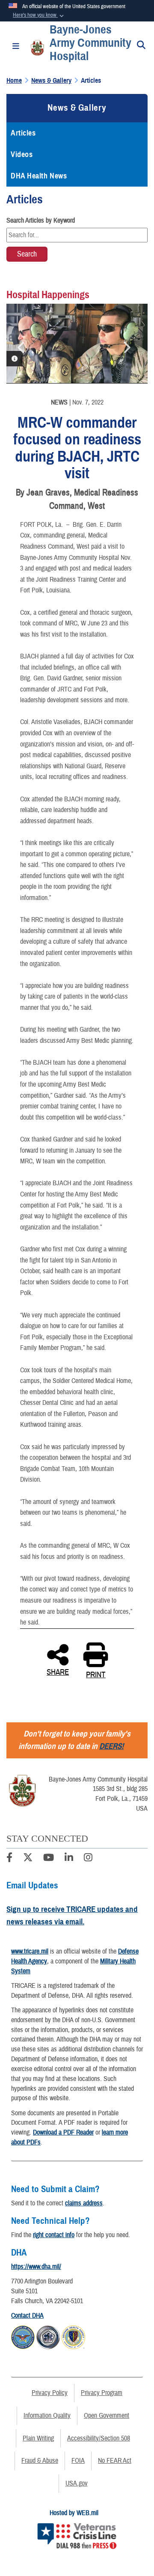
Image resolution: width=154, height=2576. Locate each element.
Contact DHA (27, 2316)
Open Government (107, 2416)
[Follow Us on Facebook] (9, 1859)
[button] (39, 15)
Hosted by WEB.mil (74, 2513)
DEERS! (111, 1746)
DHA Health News (39, 176)
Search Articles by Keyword (41, 220)
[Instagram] (88, 1859)
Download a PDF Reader (63, 2132)
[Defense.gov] (23, 2336)
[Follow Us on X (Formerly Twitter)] (28, 1859)
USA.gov (77, 2483)
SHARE (58, 1671)
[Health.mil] (48, 2336)
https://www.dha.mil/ (36, 2267)
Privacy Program (102, 2393)
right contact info (54, 2235)
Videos (22, 154)
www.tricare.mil (30, 1951)
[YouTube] (49, 1859)
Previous (21, 347)
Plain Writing (38, 2438)
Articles (23, 133)
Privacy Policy (50, 2393)
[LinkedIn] (69, 1859)
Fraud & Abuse (40, 2461)
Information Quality (47, 2416)
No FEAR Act (115, 2461)
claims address (84, 2203)
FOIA (78, 2461)
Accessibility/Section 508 (99, 2438)
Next (126, 347)
